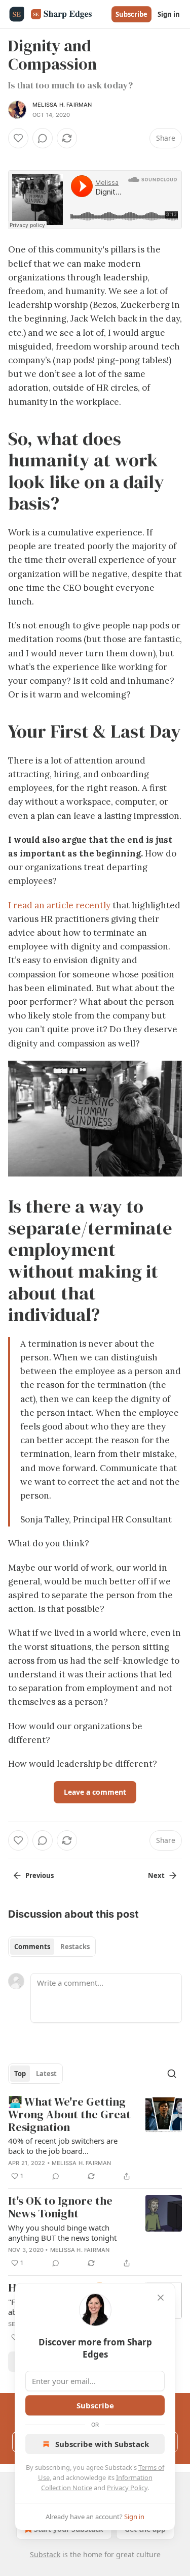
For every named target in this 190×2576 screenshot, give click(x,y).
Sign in (169, 14)
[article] (95, 2139)
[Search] (172, 2074)
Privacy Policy (127, 2488)
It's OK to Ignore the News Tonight (60, 2207)
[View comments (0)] (43, 138)
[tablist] (52, 1947)
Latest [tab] (46, 2074)
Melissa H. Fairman (62, 105)
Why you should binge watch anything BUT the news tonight (62, 2233)
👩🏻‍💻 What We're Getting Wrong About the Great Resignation (69, 2115)
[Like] (18, 138)
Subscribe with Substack (102, 2444)
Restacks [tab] (75, 1947)
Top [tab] (20, 2074)
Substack (45, 2554)
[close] (161, 2298)
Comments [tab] (32, 1947)
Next (156, 1875)
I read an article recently (59, 905)
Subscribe (131, 14)
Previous (40, 1875)
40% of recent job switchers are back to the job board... (63, 2146)
